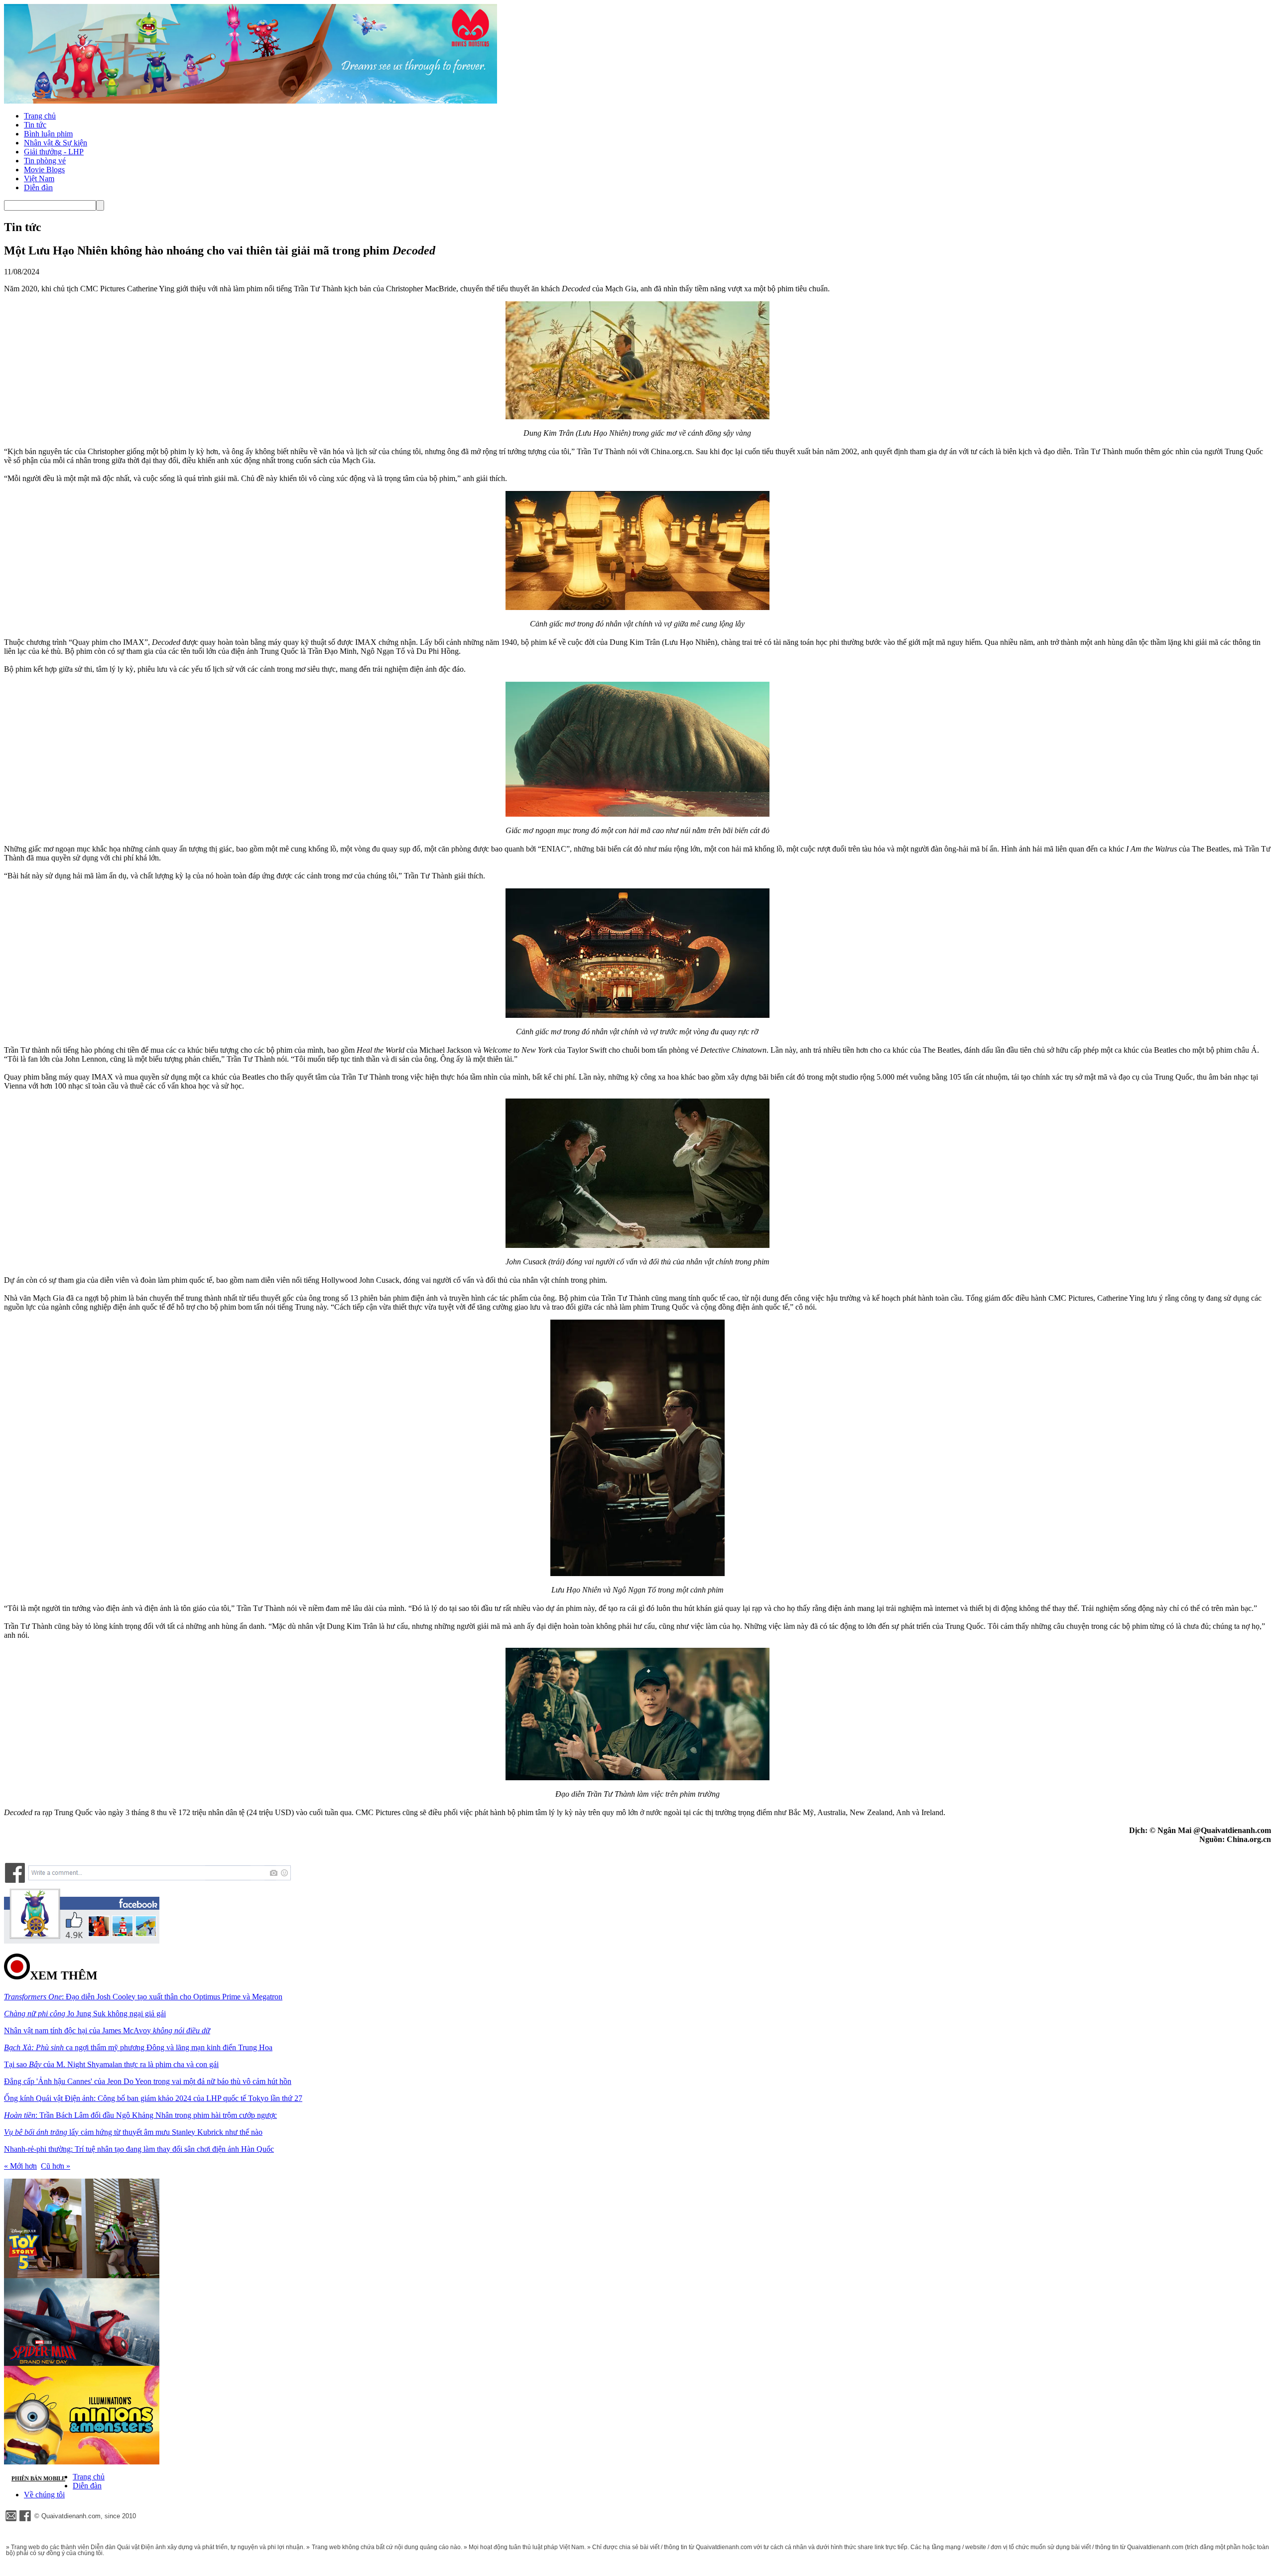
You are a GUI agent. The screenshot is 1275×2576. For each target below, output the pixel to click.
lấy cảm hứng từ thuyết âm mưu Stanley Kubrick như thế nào (133, 2132)
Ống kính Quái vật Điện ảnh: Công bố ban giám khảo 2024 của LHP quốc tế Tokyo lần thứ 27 (153, 2098)
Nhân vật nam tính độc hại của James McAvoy (107, 2030)
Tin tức (35, 125)
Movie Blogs (44, 170)
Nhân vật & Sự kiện (56, 143)
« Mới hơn (20, 2166)
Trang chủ (40, 116)
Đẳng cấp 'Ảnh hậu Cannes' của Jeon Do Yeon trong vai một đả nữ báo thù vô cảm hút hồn (148, 2081)
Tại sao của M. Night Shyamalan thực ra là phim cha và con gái (111, 2064)
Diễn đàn (38, 187)
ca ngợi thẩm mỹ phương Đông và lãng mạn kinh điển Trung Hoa (138, 2047)
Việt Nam (39, 179)
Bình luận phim (48, 134)
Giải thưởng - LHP (54, 152)
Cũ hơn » (56, 2166)
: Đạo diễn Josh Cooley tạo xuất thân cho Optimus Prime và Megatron (143, 1997)
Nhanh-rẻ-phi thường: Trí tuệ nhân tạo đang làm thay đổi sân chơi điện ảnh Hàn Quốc (139, 2149)
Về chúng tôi (44, 2495)
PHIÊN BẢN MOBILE (38, 2478)
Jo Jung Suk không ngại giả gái (85, 2014)
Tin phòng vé (45, 161)
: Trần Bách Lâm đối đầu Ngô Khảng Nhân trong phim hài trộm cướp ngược (140, 2115)
